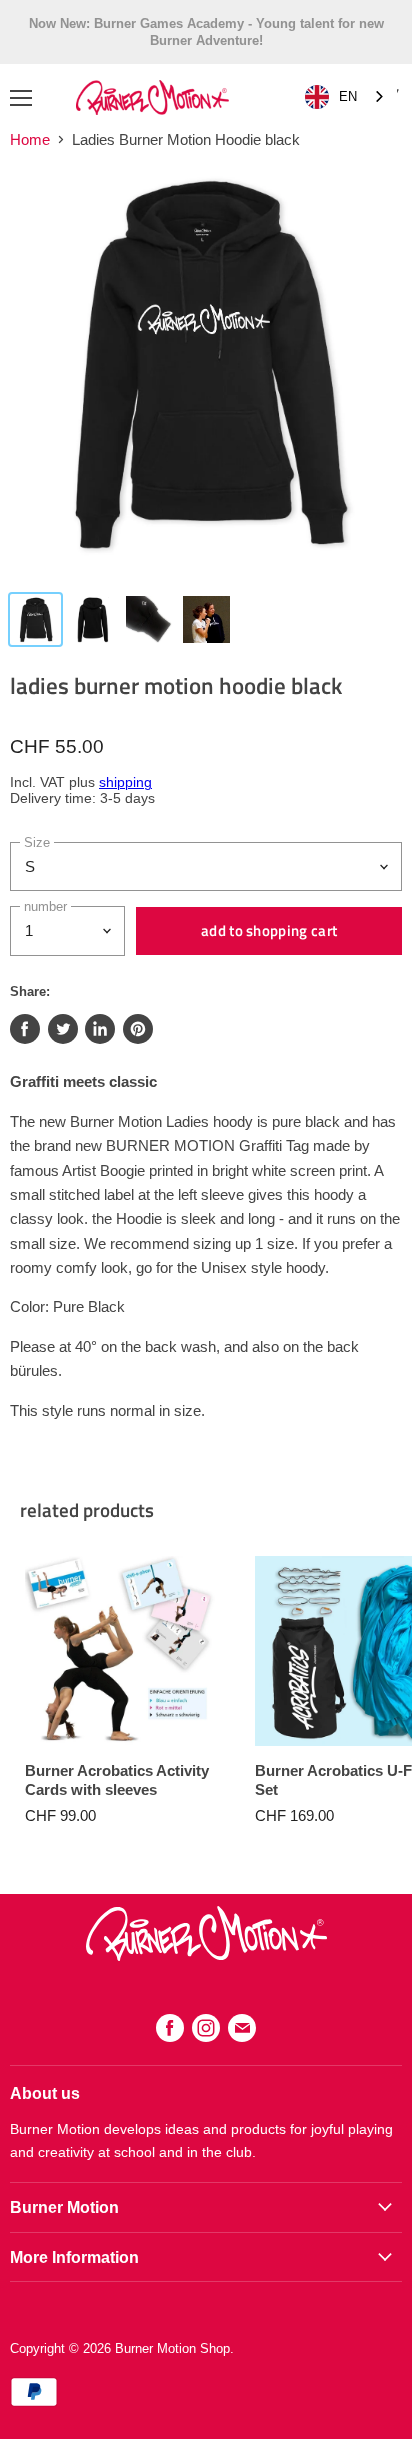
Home (30, 139)
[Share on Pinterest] (138, 1029)
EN (348, 96)
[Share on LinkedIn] (100, 1029)
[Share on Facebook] (25, 1029)
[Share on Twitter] (63, 1029)
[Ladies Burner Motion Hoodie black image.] (206, 373)
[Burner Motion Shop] (206, 1955)
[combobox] (346, 97)
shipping (125, 782)
